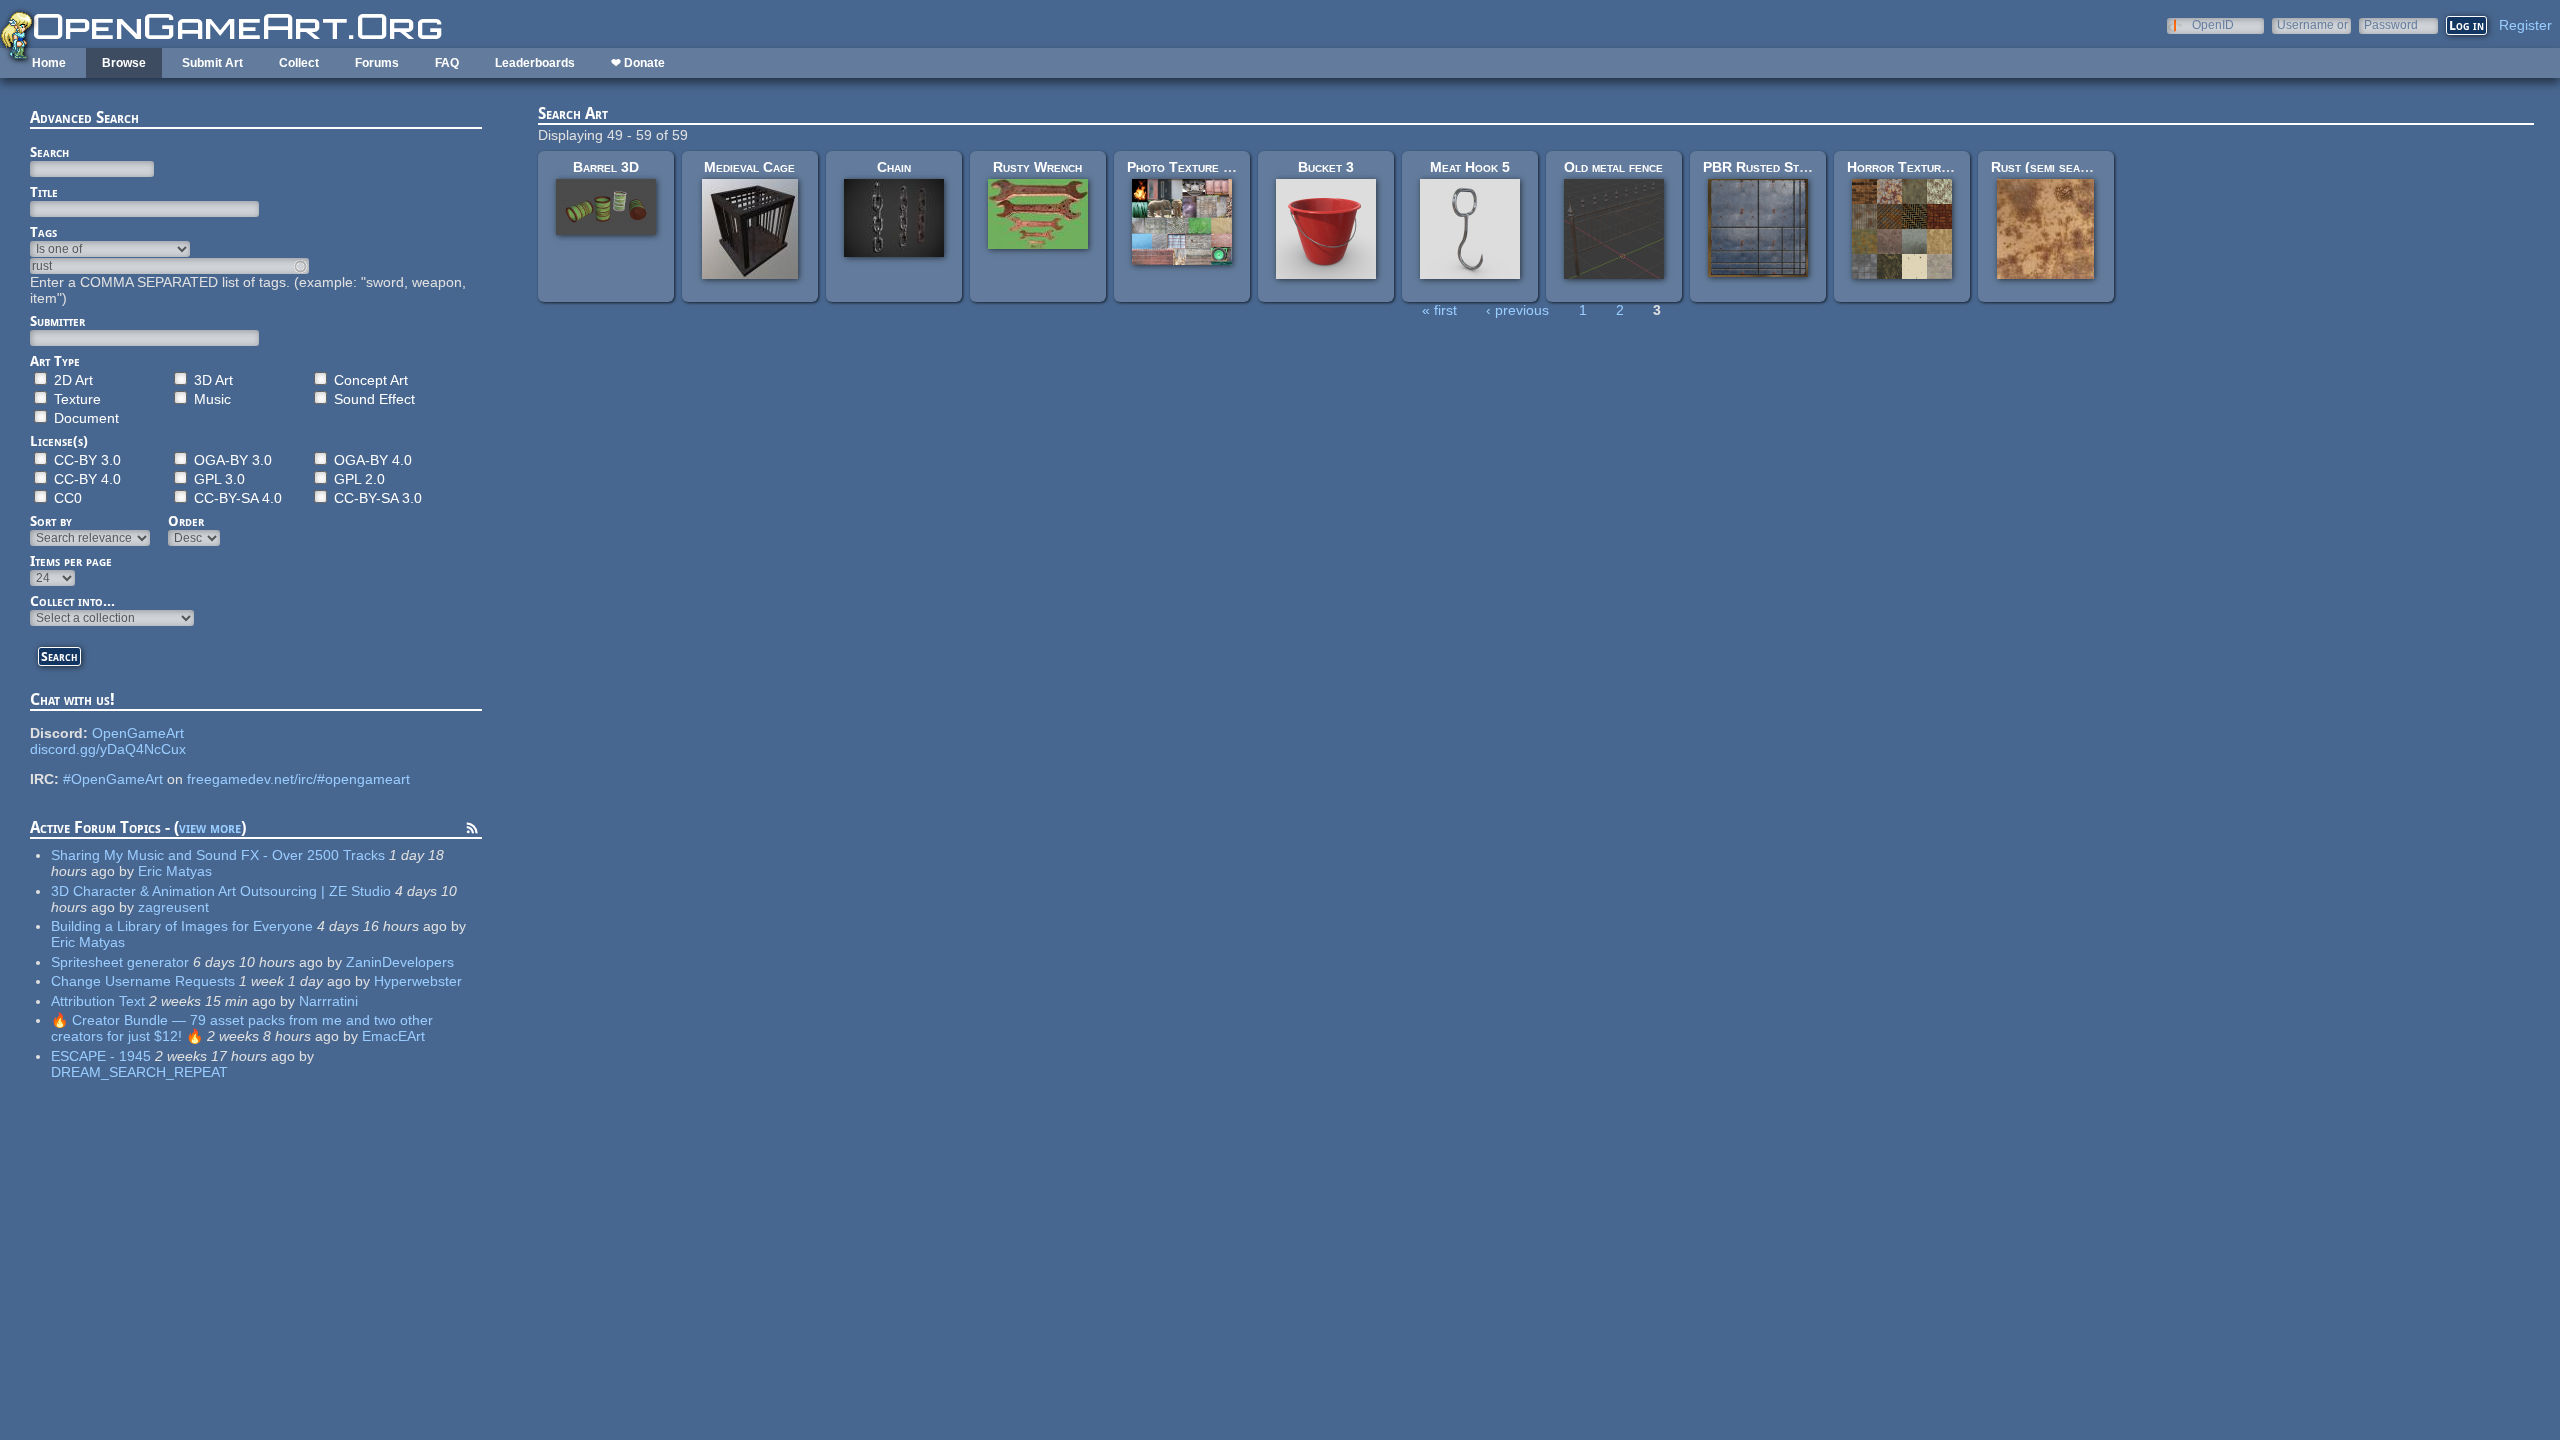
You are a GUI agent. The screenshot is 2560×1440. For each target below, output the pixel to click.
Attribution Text (98, 1001)
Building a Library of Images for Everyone (182, 926)
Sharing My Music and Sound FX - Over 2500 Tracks (218, 855)
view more (210, 827)
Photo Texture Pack (1190, 167)
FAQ (447, 63)
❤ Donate (638, 63)
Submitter (57, 321)
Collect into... (72, 601)
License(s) (59, 441)
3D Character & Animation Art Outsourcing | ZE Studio (221, 891)
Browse (124, 63)
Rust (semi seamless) (2055, 167)
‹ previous (1517, 310)
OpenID (2213, 24)
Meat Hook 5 (1470, 167)
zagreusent (173, 907)
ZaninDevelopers (400, 962)
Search (49, 152)
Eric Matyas (175, 871)
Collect (299, 63)
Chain (894, 167)
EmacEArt (393, 1036)
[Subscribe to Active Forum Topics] (472, 831)
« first (1439, 310)
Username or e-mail (2312, 24)
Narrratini (328, 1001)
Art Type (55, 361)
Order (186, 521)
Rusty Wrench (1037, 167)
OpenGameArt (138, 733)
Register (2525, 25)
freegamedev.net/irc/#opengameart (298, 779)
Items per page (71, 561)
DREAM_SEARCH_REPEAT (139, 1072)
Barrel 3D (606, 167)
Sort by (51, 521)
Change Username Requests (143, 981)
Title (44, 192)
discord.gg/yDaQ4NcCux (108, 749)
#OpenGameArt (113, 779)
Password (2391, 24)
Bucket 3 (1326, 167)
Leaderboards (535, 63)
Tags (43, 232)
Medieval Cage (749, 167)
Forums (377, 63)
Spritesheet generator (120, 962)
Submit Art (212, 63)
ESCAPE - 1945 (101, 1056)
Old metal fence (1613, 167)
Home (49, 63)
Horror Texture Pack (1914, 167)
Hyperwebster (418, 981)
